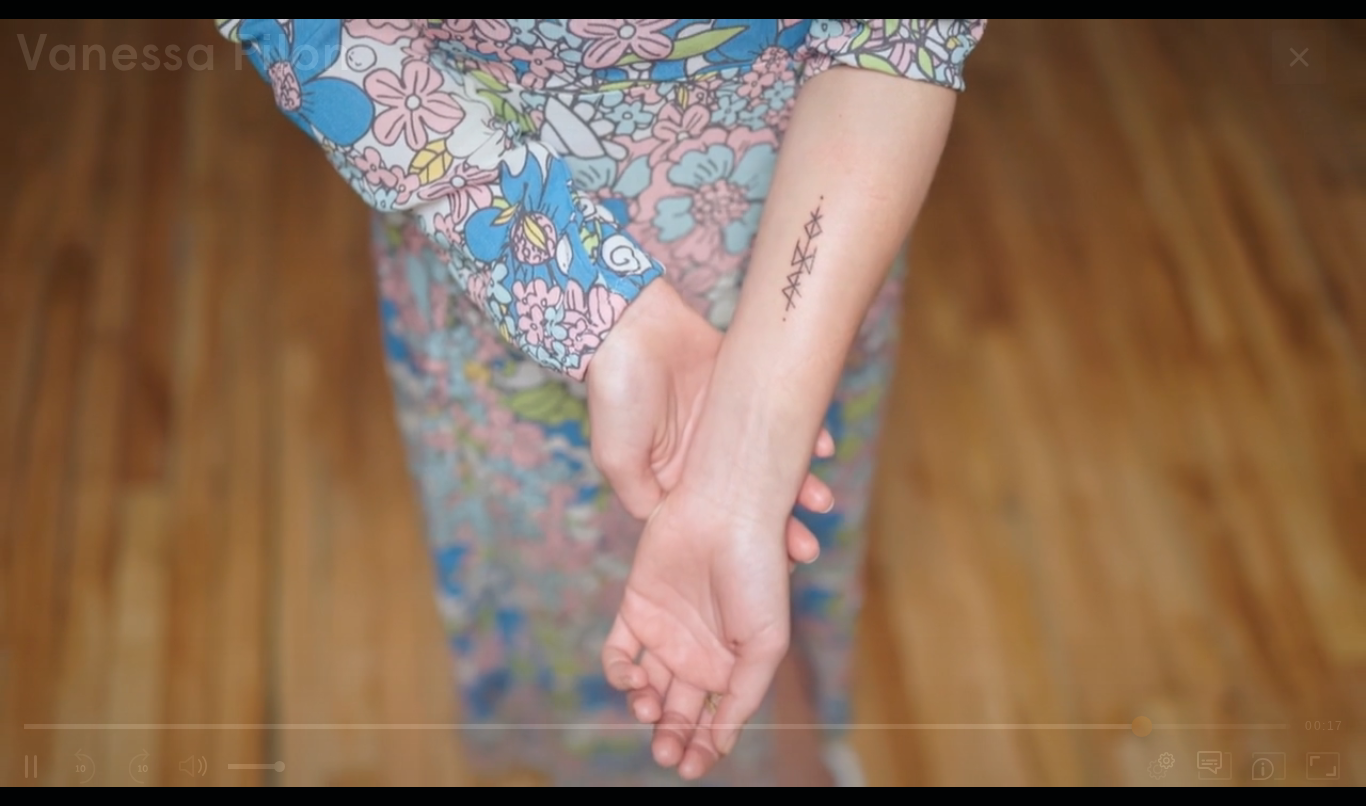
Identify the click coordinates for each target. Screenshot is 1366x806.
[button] (683, 403)
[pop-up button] (1161, 766)
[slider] (657, 726)
